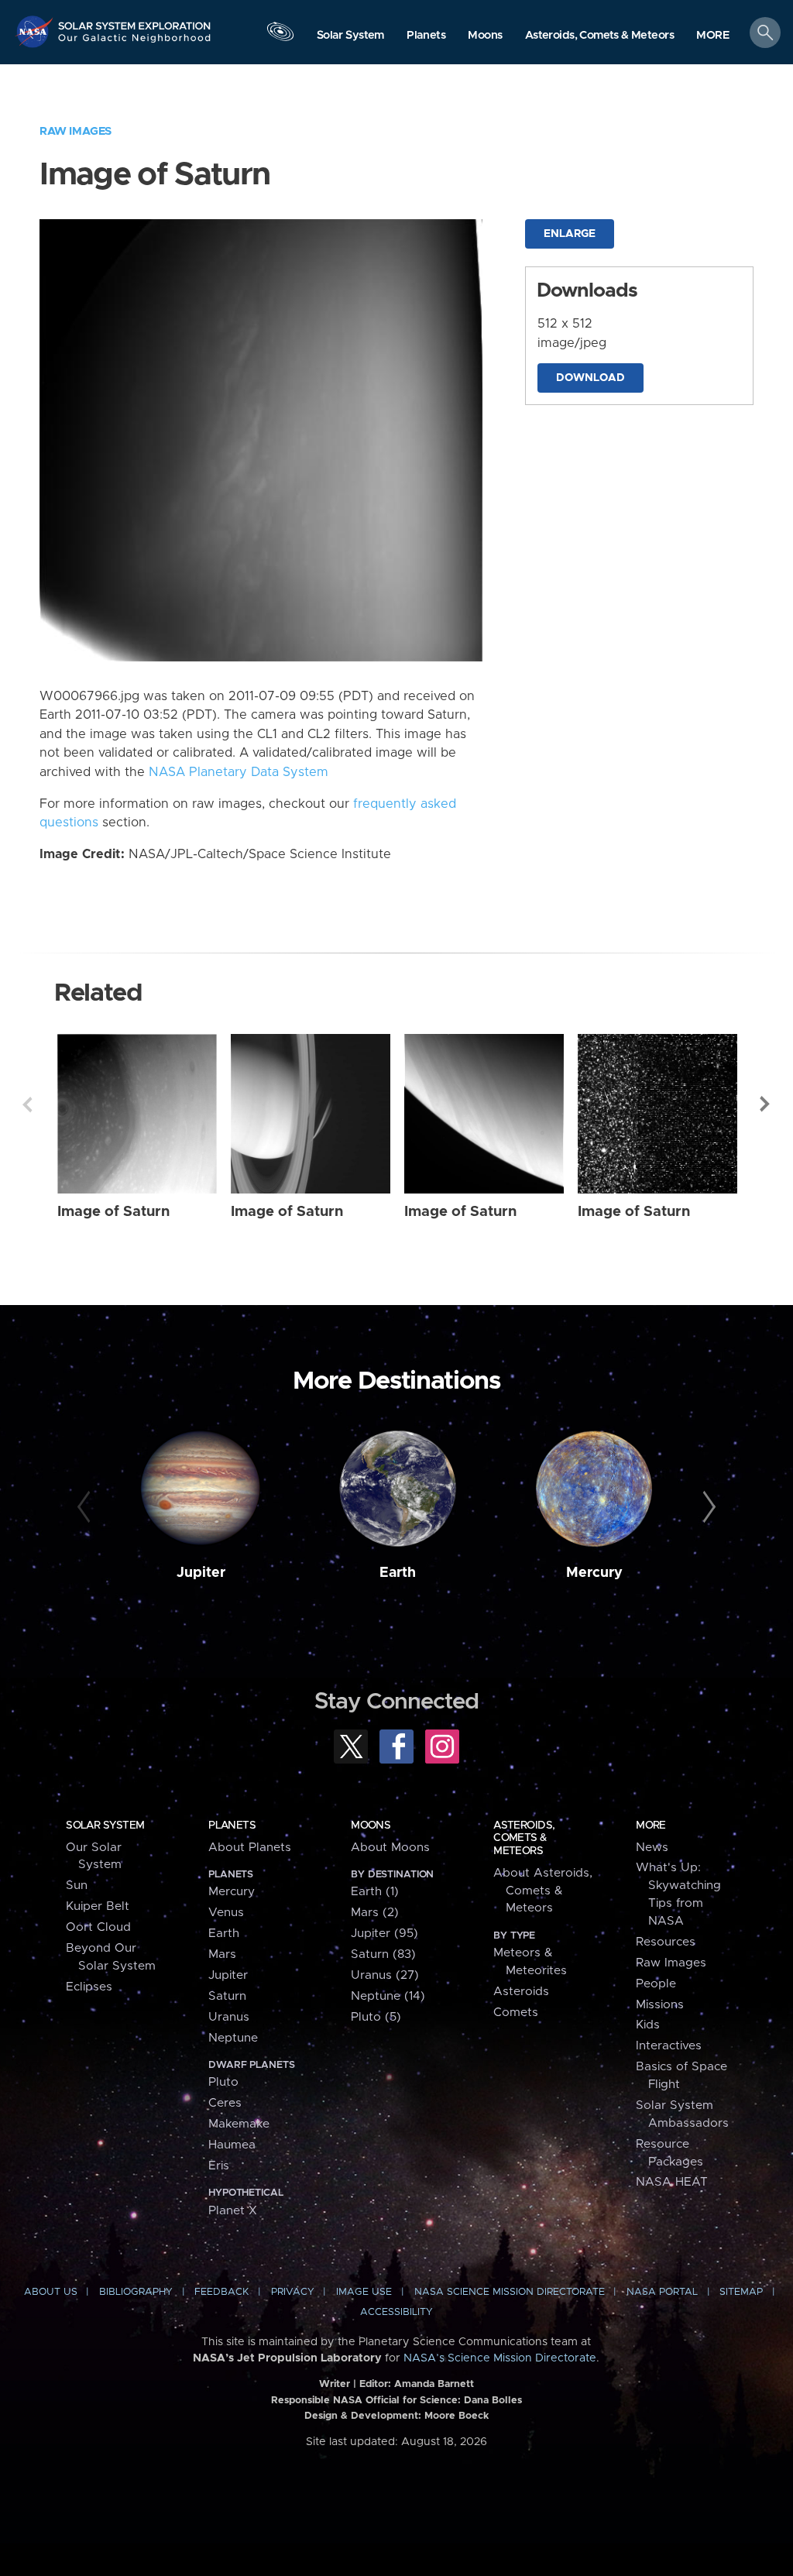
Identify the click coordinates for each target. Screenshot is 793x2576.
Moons (371, 1826)
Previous (27, 1104)
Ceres (225, 2103)
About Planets (250, 1848)
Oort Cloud (98, 1927)
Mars (222, 1954)
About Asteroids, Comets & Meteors (543, 1891)
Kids (648, 2025)
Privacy (293, 2292)
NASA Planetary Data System (239, 772)
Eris (219, 2166)
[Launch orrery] (280, 36)
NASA (36, 31)
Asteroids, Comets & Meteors (524, 1838)
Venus (226, 1913)
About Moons (390, 1848)
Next (766, 1104)
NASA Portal (662, 2292)
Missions (660, 2005)
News (652, 1848)
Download (590, 378)
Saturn (227, 1996)
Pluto (223, 2082)
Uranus (229, 2017)
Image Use (364, 2292)
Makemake (239, 2124)
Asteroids (521, 1992)
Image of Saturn (113, 1212)
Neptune (233, 2038)
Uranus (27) (385, 1975)
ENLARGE (570, 234)
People (656, 1984)
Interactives (669, 2046)
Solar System (105, 1826)
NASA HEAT (672, 2182)
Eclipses (89, 1987)
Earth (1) (375, 1892)
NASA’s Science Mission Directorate (500, 2358)
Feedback (221, 2292)
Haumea (232, 2145)
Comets (516, 2013)
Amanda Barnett (434, 2384)
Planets (232, 1826)
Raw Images (76, 131)
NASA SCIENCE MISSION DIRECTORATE (510, 2292)
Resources (666, 1942)
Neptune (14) (388, 1996)
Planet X (233, 2211)
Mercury (594, 1573)
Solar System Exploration (135, 21)
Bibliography (136, 2292)
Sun (77, 1886)
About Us (51, 2292)
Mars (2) (375, 1913)
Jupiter (201, 1573)
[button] (713, 36)
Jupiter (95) (384, 1934)
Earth (398, 1573)
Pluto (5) (376, 2017)
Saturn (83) (383, 1954)
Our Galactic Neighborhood (135, 43)
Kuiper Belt (98, 1906)
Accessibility (396, 2312)
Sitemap (741, 2292)
